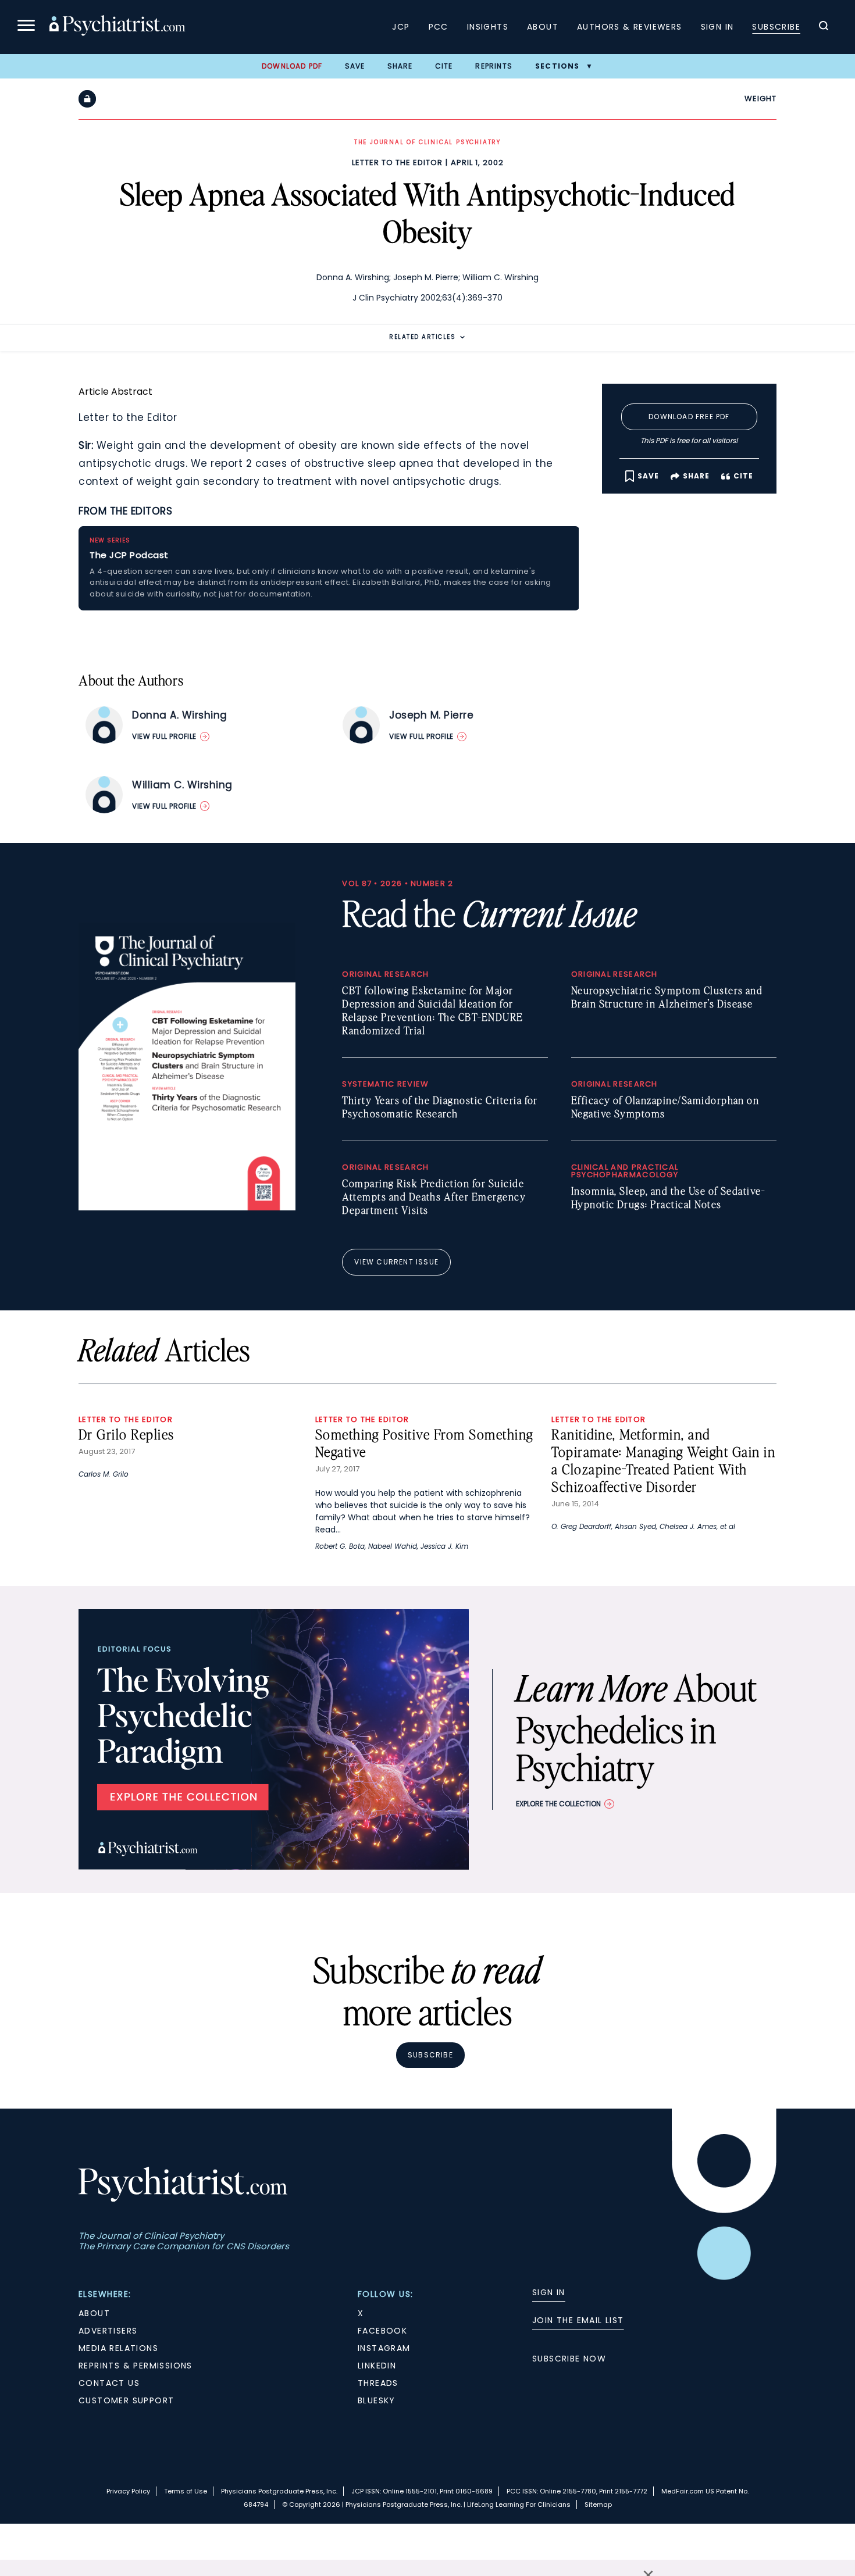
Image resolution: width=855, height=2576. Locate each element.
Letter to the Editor (397, 162)
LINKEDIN (377, 2366)
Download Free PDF (689, 417)
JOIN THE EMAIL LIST (578, 2320)
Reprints (494, 66)
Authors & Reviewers (630, 27)
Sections (557, 66)
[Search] (824, 27)
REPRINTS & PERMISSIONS (136, 2366)
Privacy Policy (128, 2491)
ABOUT (94, 2313)
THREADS (378, 2383)
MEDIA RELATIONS (118, 2348)
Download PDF (292, 66)
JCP (401, 27)
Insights (488, 27)
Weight (760, 99)
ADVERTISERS (108, 2331)
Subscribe (776, 27)
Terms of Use (186, 2491)
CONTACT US (109, 2383)
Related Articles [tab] (422, 337)
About (543, 27)
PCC (439, 27)
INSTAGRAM (384, 2348)
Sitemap (598, 2504)
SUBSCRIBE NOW (569, 2359)
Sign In (717, 27)
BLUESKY (377, 2400)
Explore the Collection (558, 1804)
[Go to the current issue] (187, 1207)
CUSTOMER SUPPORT (126, 2400)
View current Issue (396, 1262)
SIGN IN (549, 2292)
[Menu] (26, 27)
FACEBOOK (382, 2331)
